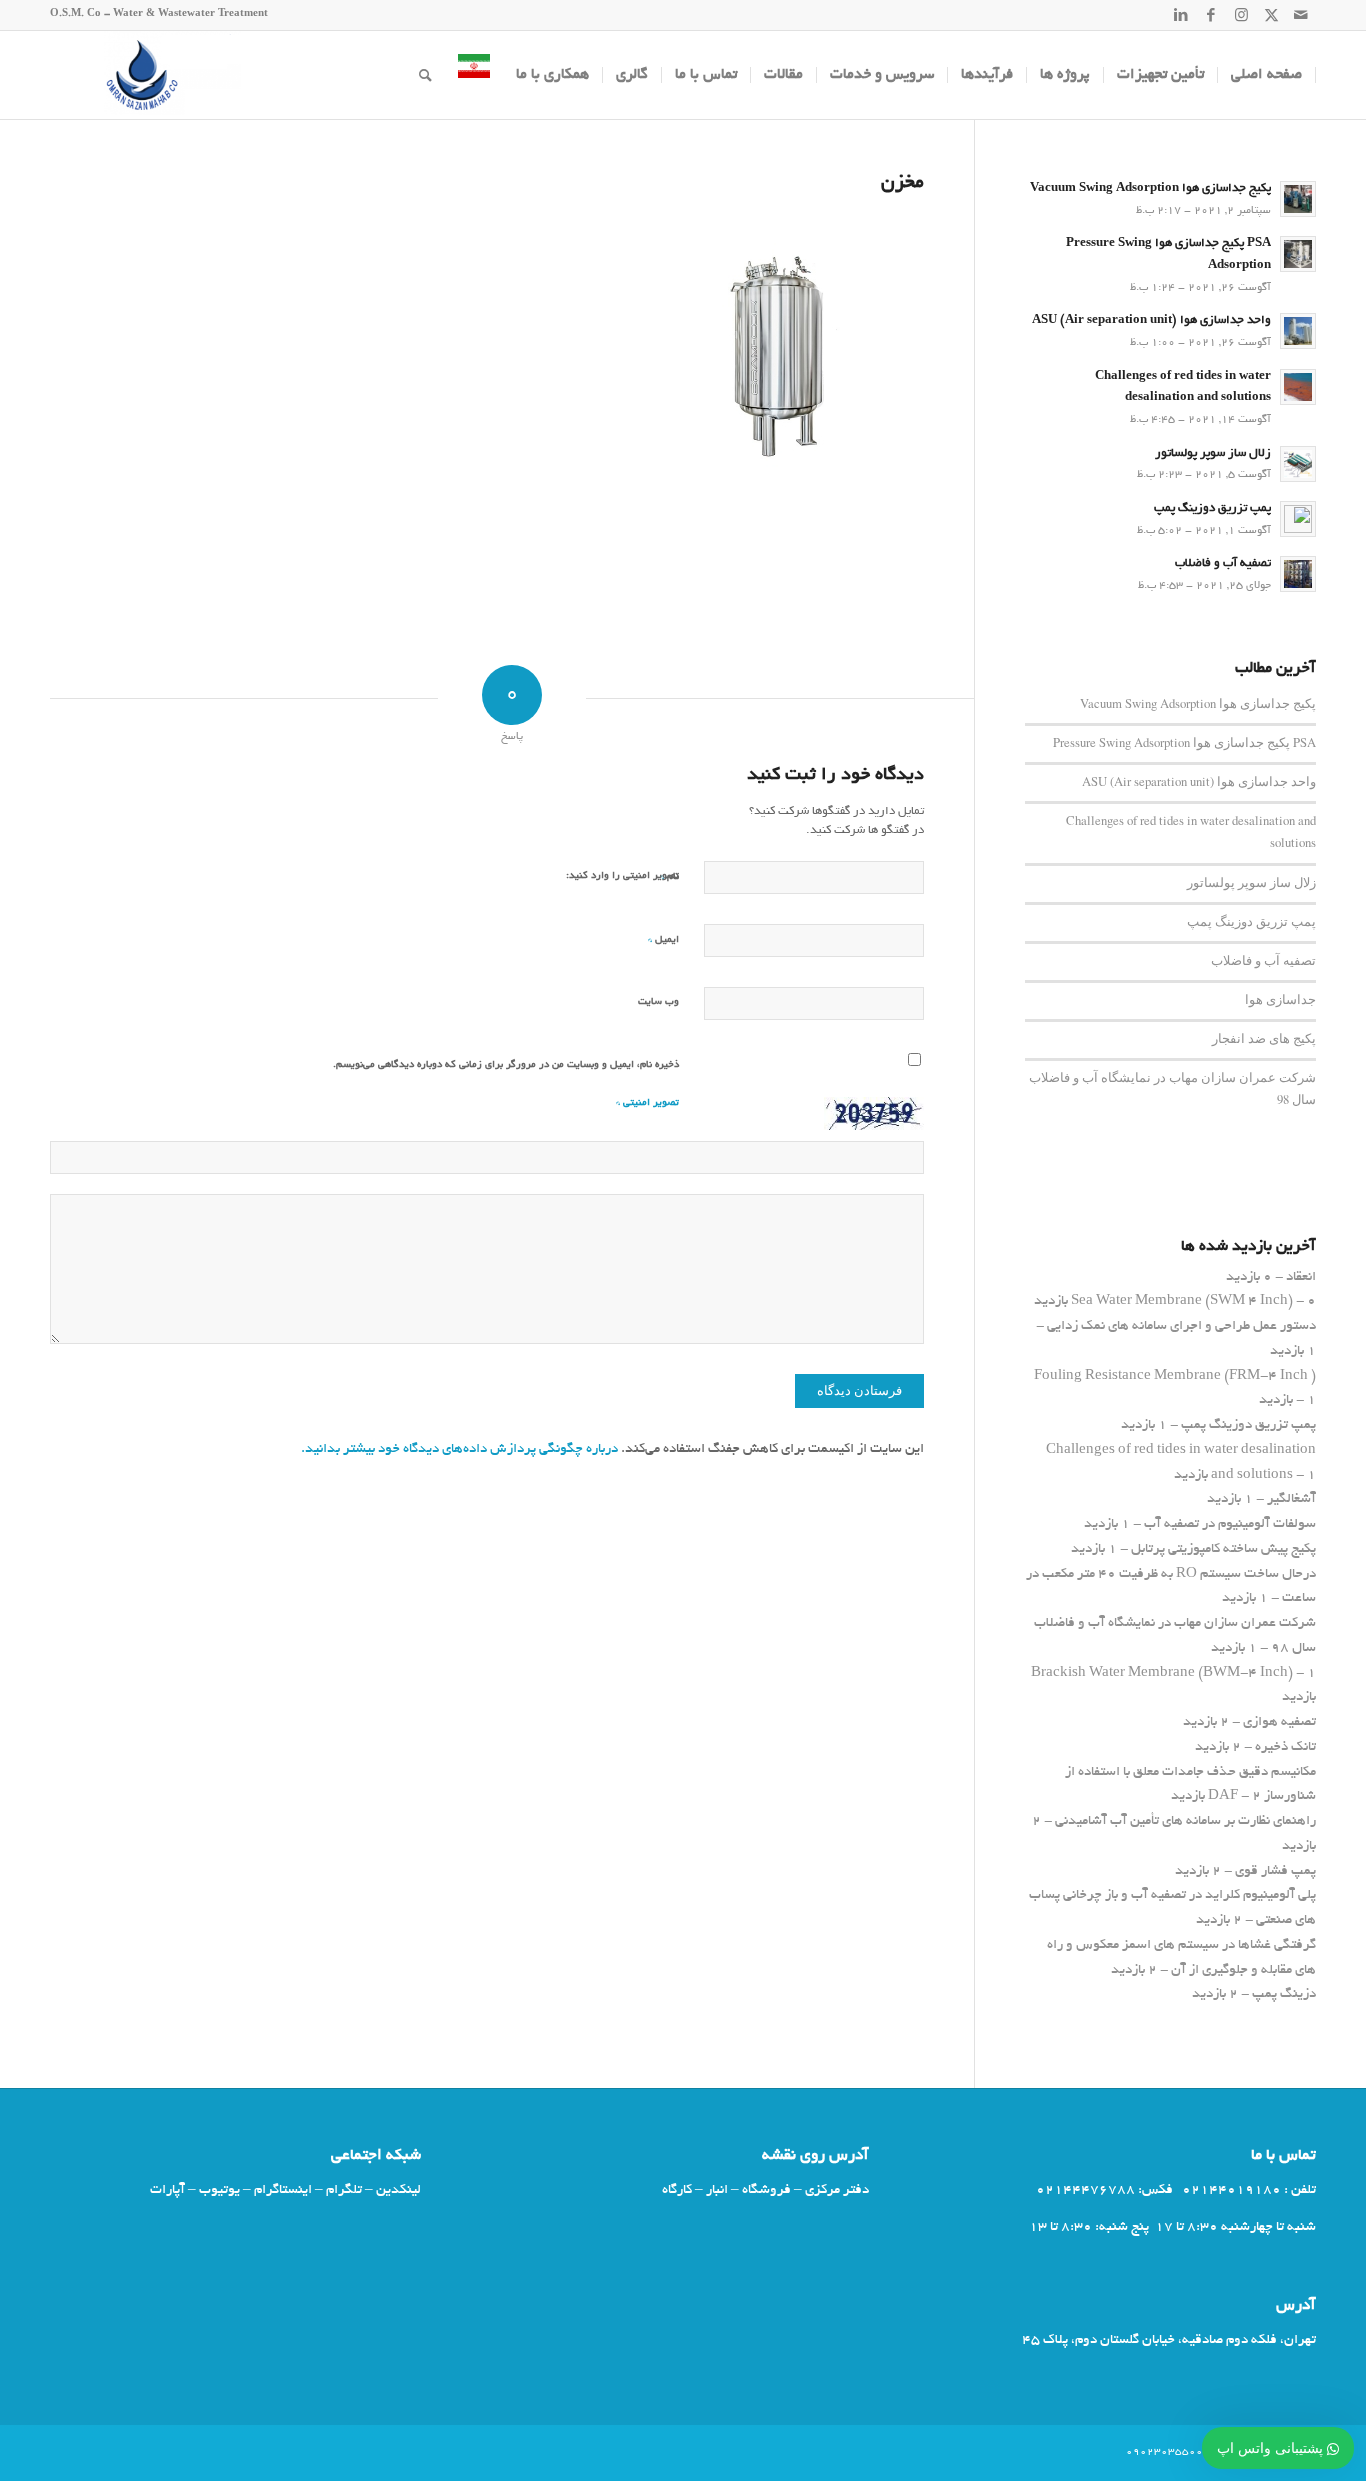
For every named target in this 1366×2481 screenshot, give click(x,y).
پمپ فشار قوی (1275, 1871)
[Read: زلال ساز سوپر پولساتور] (1298, 464)
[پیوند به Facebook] (1211, 15)
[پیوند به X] (1271, 15)
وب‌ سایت (658, 1002)
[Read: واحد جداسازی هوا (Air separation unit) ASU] (1298, 331)
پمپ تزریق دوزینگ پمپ (1212, 509)
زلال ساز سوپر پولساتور (1213, 454)
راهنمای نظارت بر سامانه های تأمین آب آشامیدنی (1185, 1821)
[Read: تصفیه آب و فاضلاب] (1298, 574)
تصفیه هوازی (1279, 1722)
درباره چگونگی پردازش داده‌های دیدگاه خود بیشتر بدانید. (459, 1449)
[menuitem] (1267, 75)
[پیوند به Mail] (1301, 15)
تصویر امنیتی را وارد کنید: (622, 876)
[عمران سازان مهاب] (145, 75)
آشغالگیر (1291, 1499)
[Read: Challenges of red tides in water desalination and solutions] (1298, 387)
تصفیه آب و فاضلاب (1223, 564)
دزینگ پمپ (1284, 1994)
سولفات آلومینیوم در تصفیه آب (1230, 1524)
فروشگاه (766, 2190)
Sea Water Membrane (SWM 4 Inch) (1182, 1301)
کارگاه (677, 2190)
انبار (717, 2190)
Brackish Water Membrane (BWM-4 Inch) (1162, 1673)
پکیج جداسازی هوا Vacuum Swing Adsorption (1150, 189)
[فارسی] (474, 75)
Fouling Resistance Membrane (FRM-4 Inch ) (1175, 1376)
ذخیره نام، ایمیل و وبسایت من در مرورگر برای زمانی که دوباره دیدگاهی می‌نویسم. (506, 1065)
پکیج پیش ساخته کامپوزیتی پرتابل (1223, 1549)
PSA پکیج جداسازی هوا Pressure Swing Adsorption (1184, 742)
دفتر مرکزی (837, 2190)
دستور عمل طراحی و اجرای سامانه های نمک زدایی (1181, 1326)
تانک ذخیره (1285, 1747)
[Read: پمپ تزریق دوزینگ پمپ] (1298, 519)
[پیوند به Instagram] (1241, 15)
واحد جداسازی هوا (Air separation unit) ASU (1151, 321)
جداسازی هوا (1280, 999)
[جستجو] (425, 75)
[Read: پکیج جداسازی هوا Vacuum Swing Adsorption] (1298, 199)
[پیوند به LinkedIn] (1181, 15)
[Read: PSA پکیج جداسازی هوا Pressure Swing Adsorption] (1298, 254)
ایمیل (663, 939)
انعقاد (1301, 1277)
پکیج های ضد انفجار (1264, 1038)
